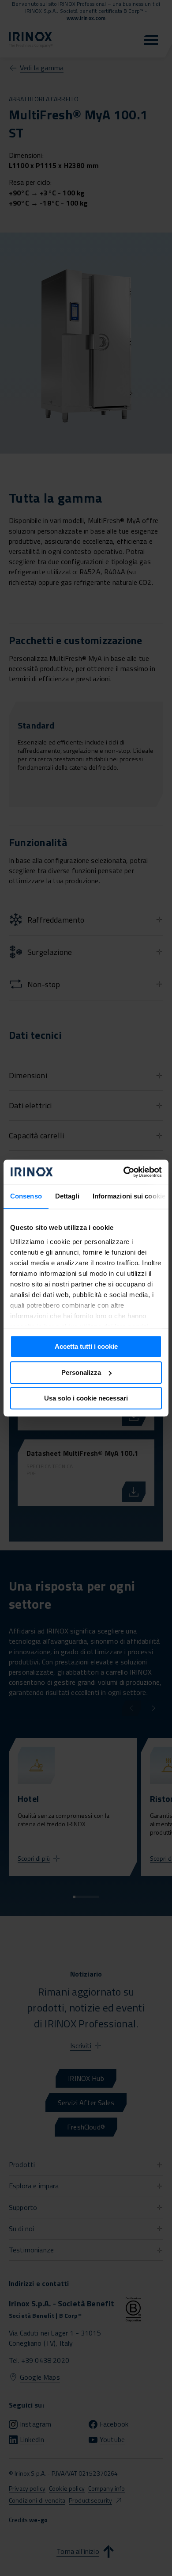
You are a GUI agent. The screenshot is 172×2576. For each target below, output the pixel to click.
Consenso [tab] (26, 1196)
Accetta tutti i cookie (86, 1346)
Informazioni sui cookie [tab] (129, 1196)
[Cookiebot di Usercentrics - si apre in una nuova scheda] (124, 1172)
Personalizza (81, 1372)
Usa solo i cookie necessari (86, 1398)
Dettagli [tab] (67, 1196)
